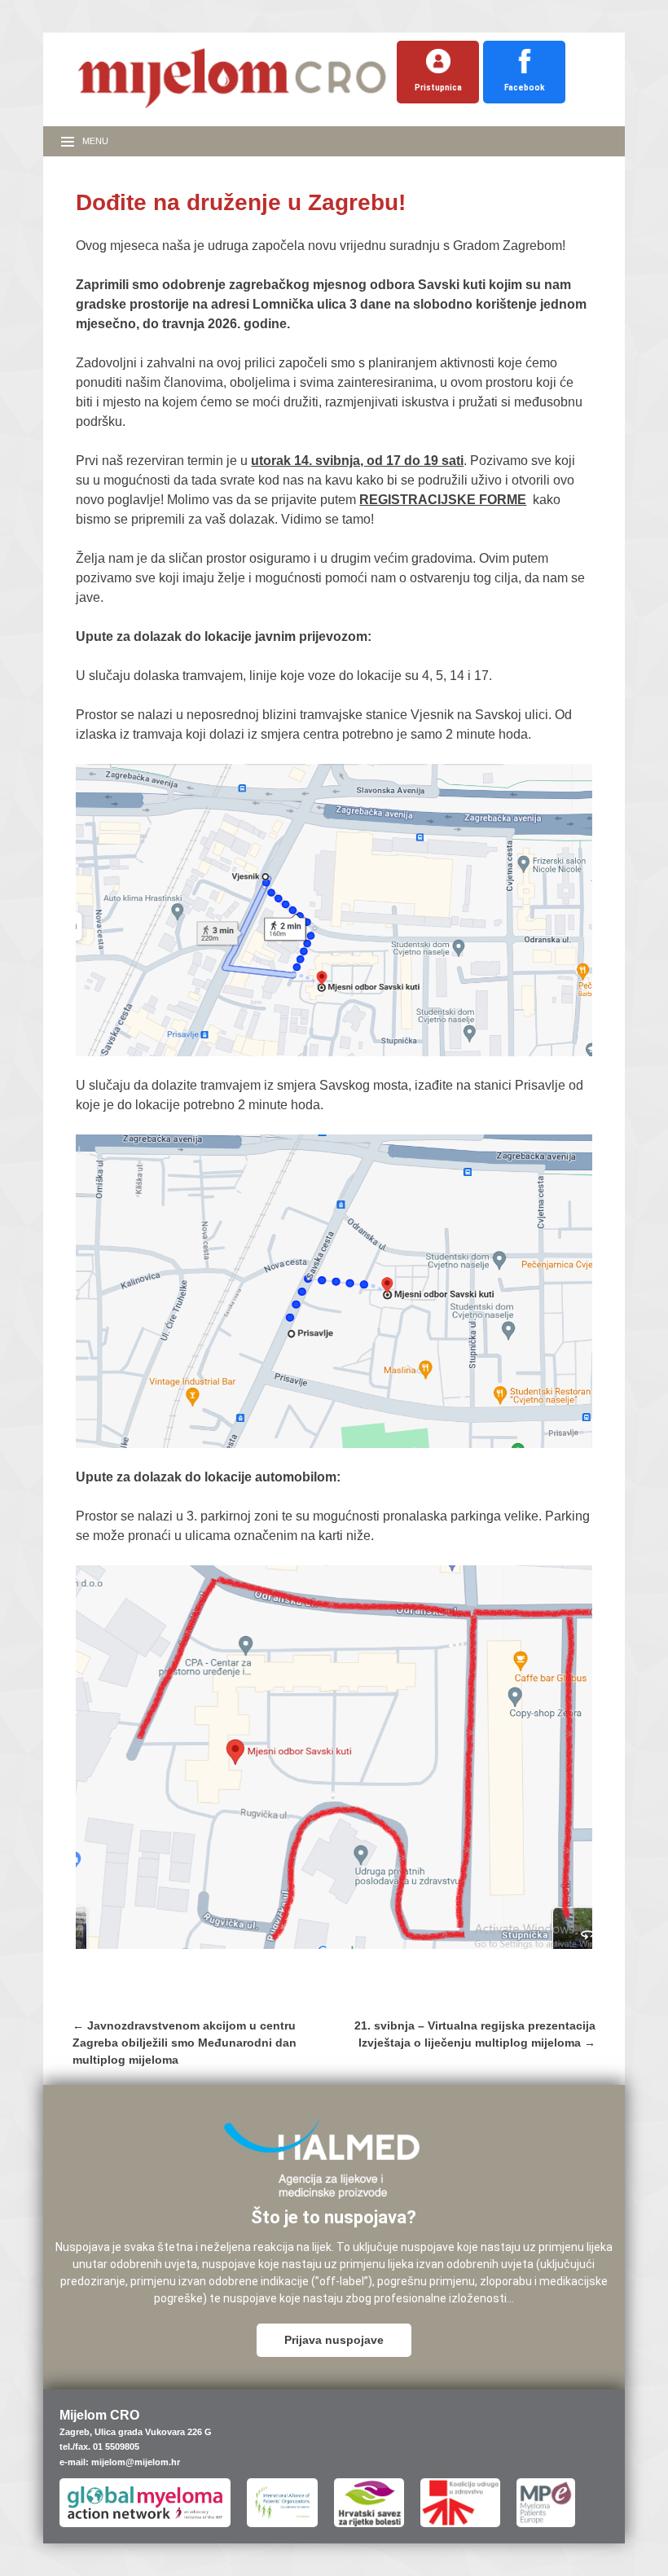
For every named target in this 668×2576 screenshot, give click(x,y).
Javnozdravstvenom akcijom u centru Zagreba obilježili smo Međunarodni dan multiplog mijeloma (185, 2043)
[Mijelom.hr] (232, 109)
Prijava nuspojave (334, 2340)
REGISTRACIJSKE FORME (443, 500)
